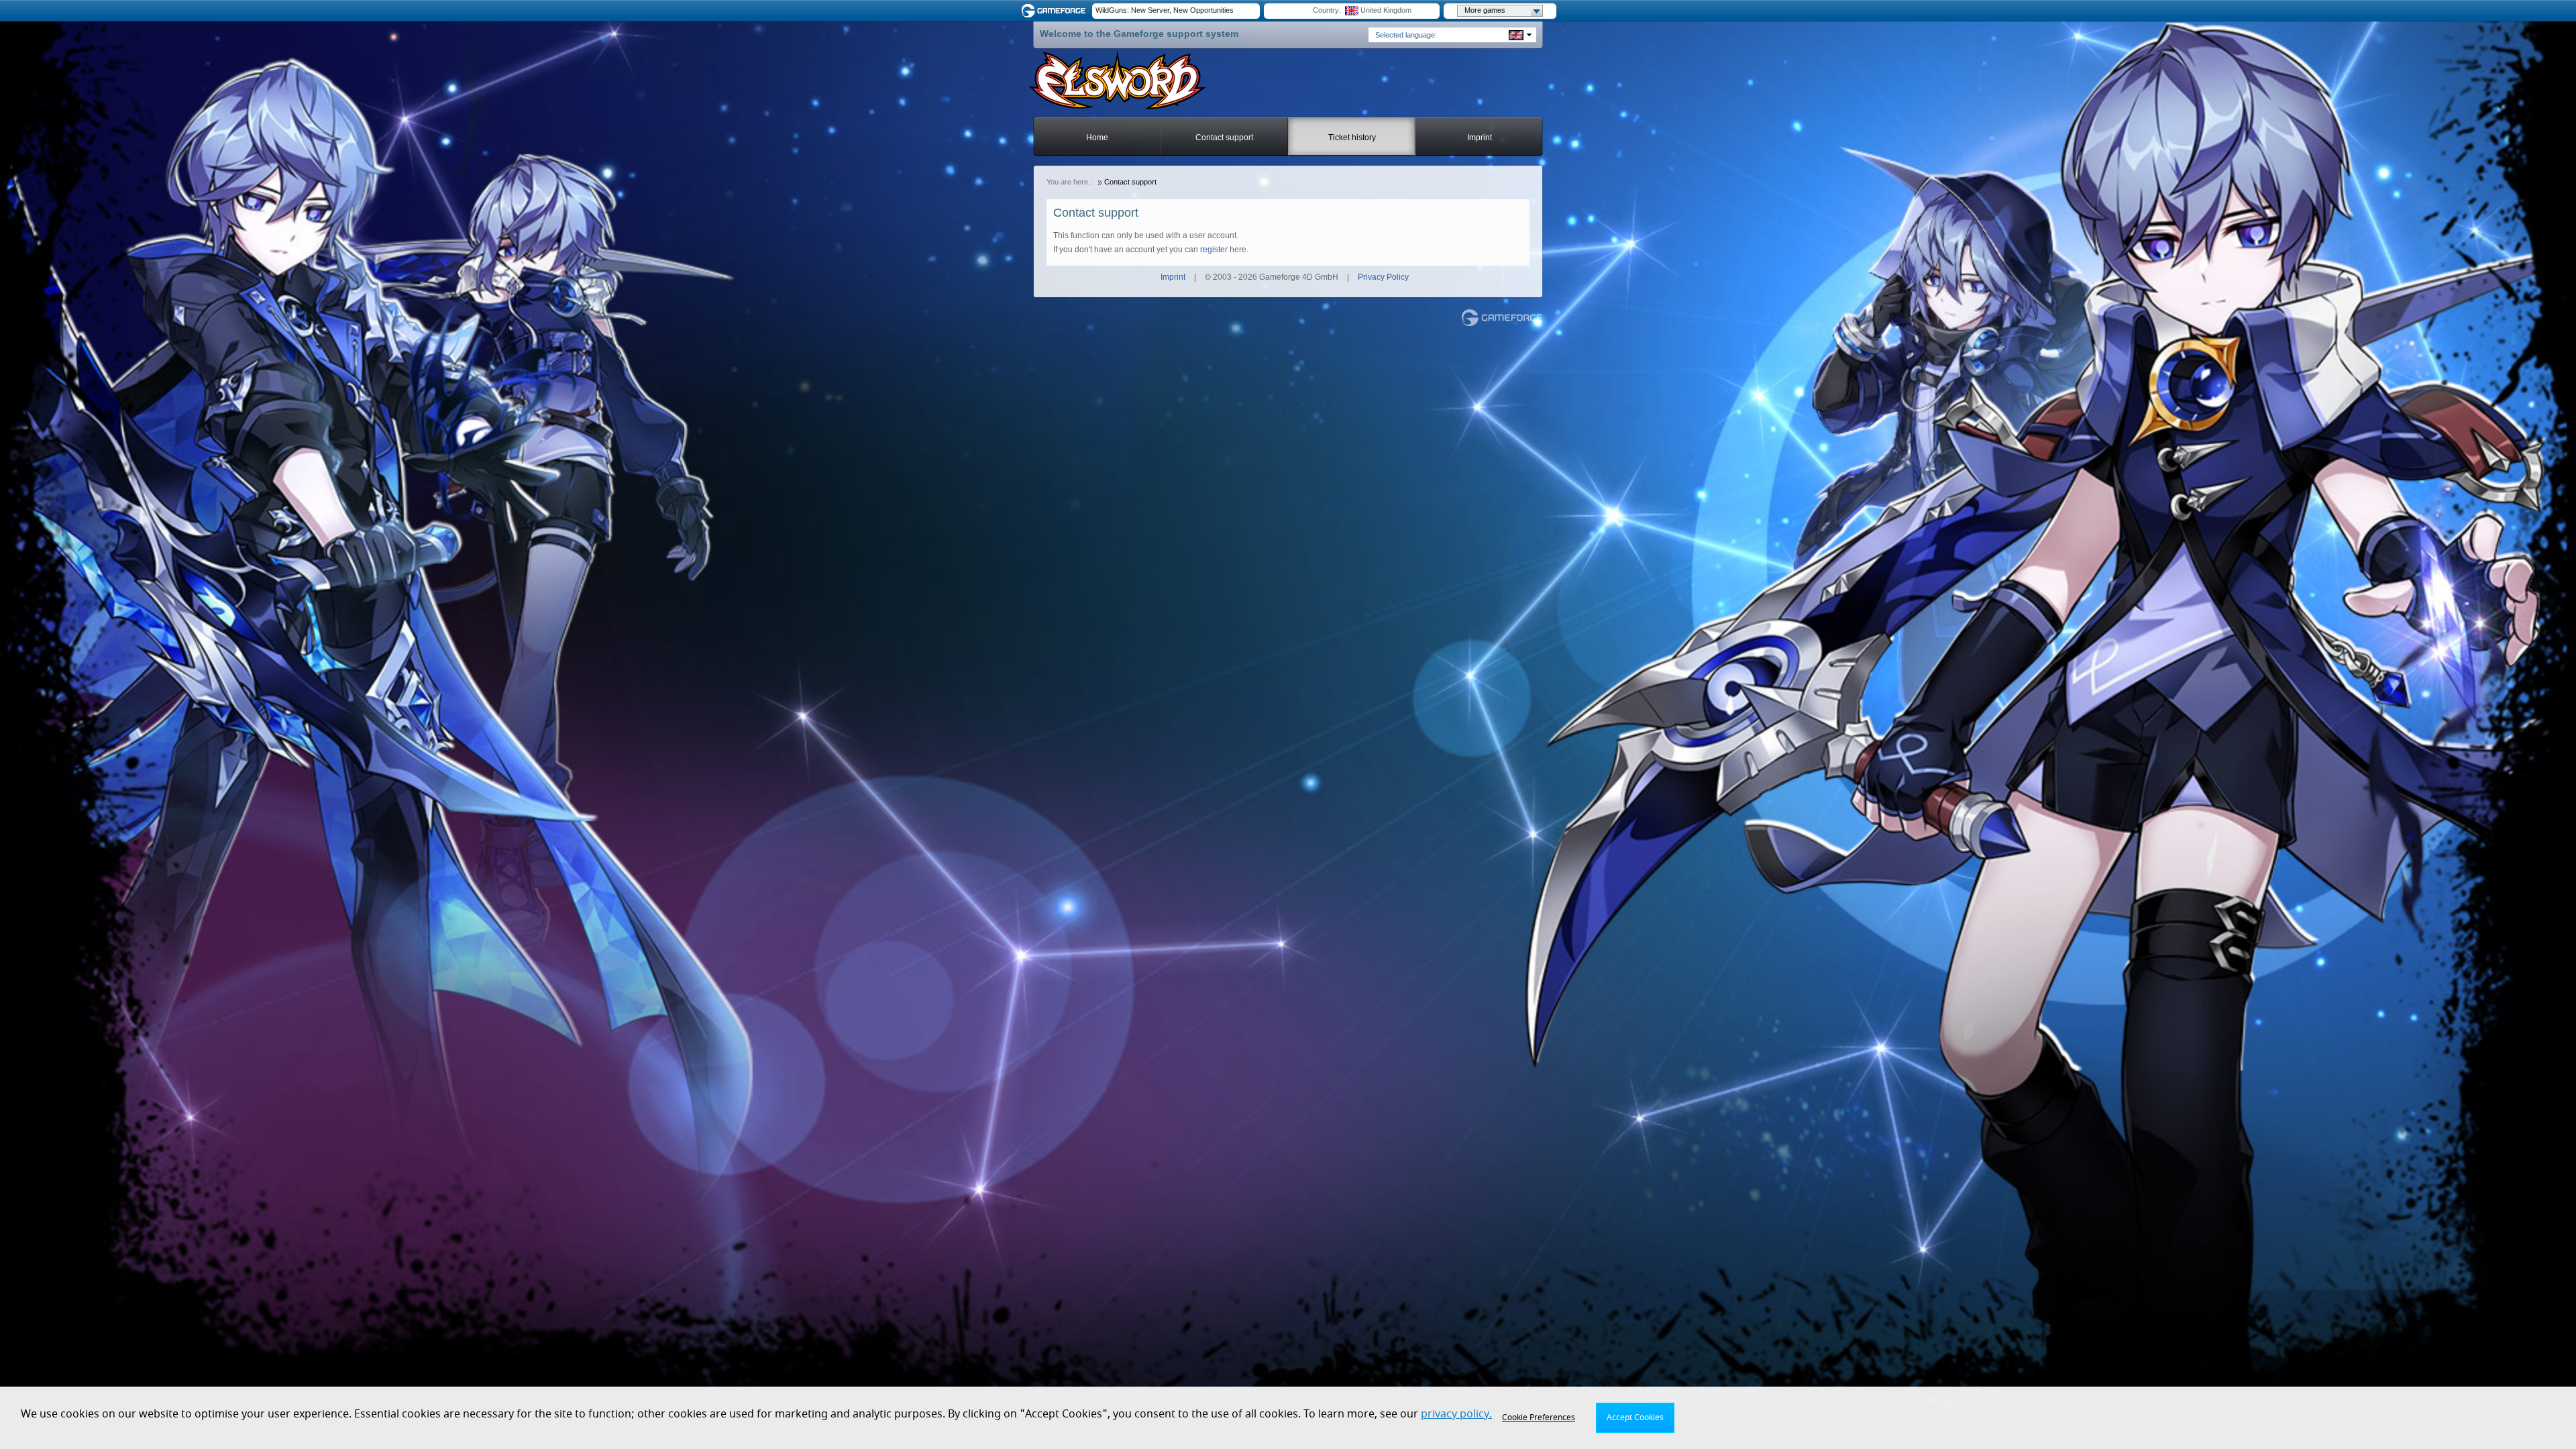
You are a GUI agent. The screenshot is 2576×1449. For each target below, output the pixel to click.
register (1214, 250)
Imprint (1480, 138)
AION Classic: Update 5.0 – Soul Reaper (1162, 10)
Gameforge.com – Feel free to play (1056, 11)
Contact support (1224, 138)
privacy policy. (1456, 1414)
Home (1097, 138)
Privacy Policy (1383, 277)
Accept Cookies (1635, 1417)
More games (1485, 10)
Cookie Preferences (1539, 1417)
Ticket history (1352, 138)
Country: (1327, 10)
